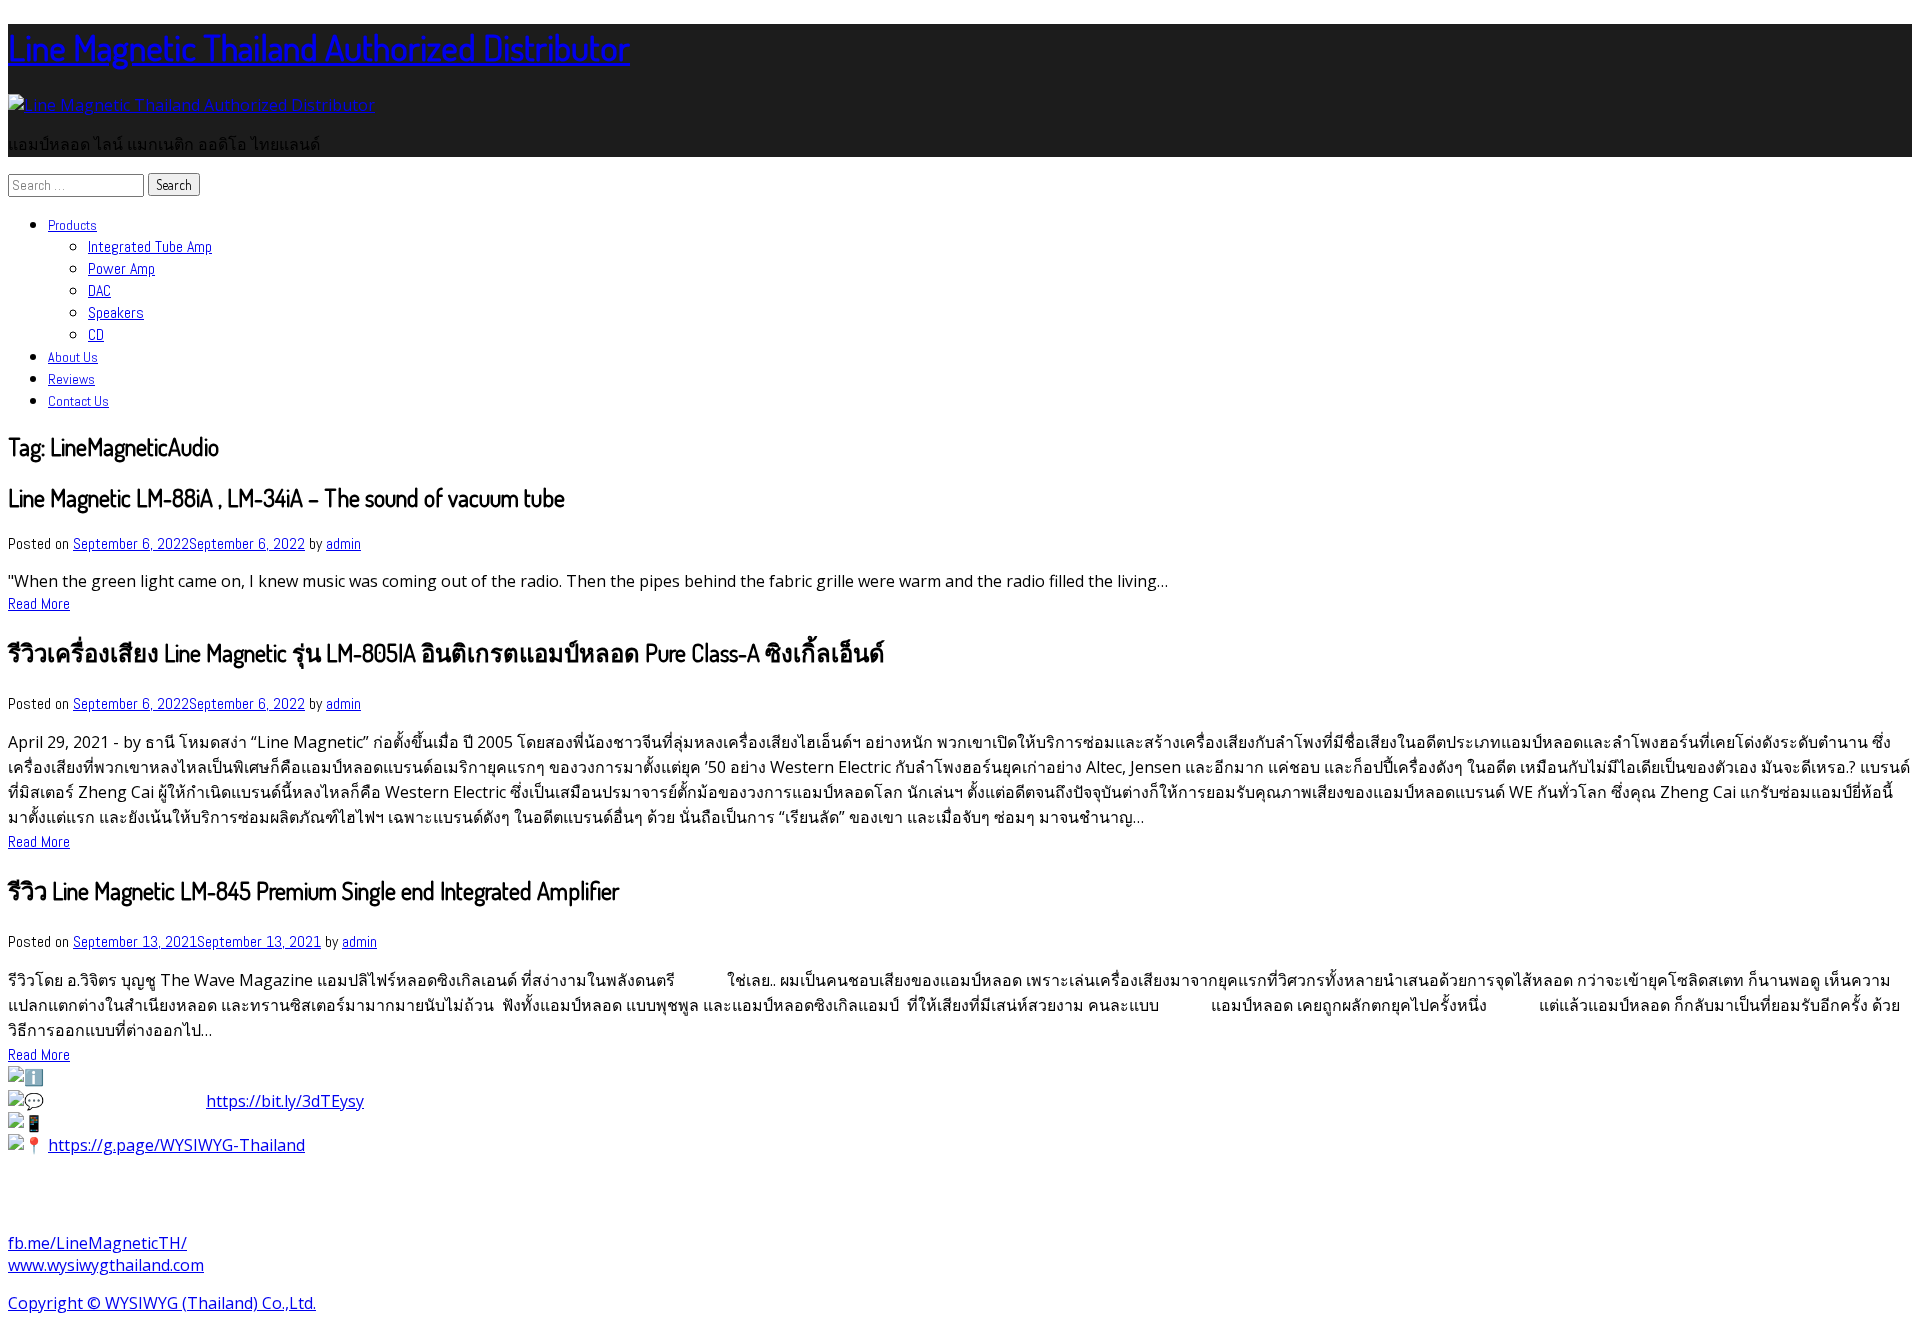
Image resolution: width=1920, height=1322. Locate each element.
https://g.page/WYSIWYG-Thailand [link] (176, 1145)
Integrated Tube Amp (150, 246)
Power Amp (121, 268)
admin (343, 543)
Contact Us (78, 401)
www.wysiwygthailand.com (106, 1265)
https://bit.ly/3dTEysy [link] (285, 1101)
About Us (73, 357)
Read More (39, 603)
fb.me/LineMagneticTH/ (97, 1243)
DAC (99, 290)
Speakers (116, 312)
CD (96, 334)
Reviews (71, 379)
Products (72, 225)
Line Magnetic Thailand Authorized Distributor (319, 47)
